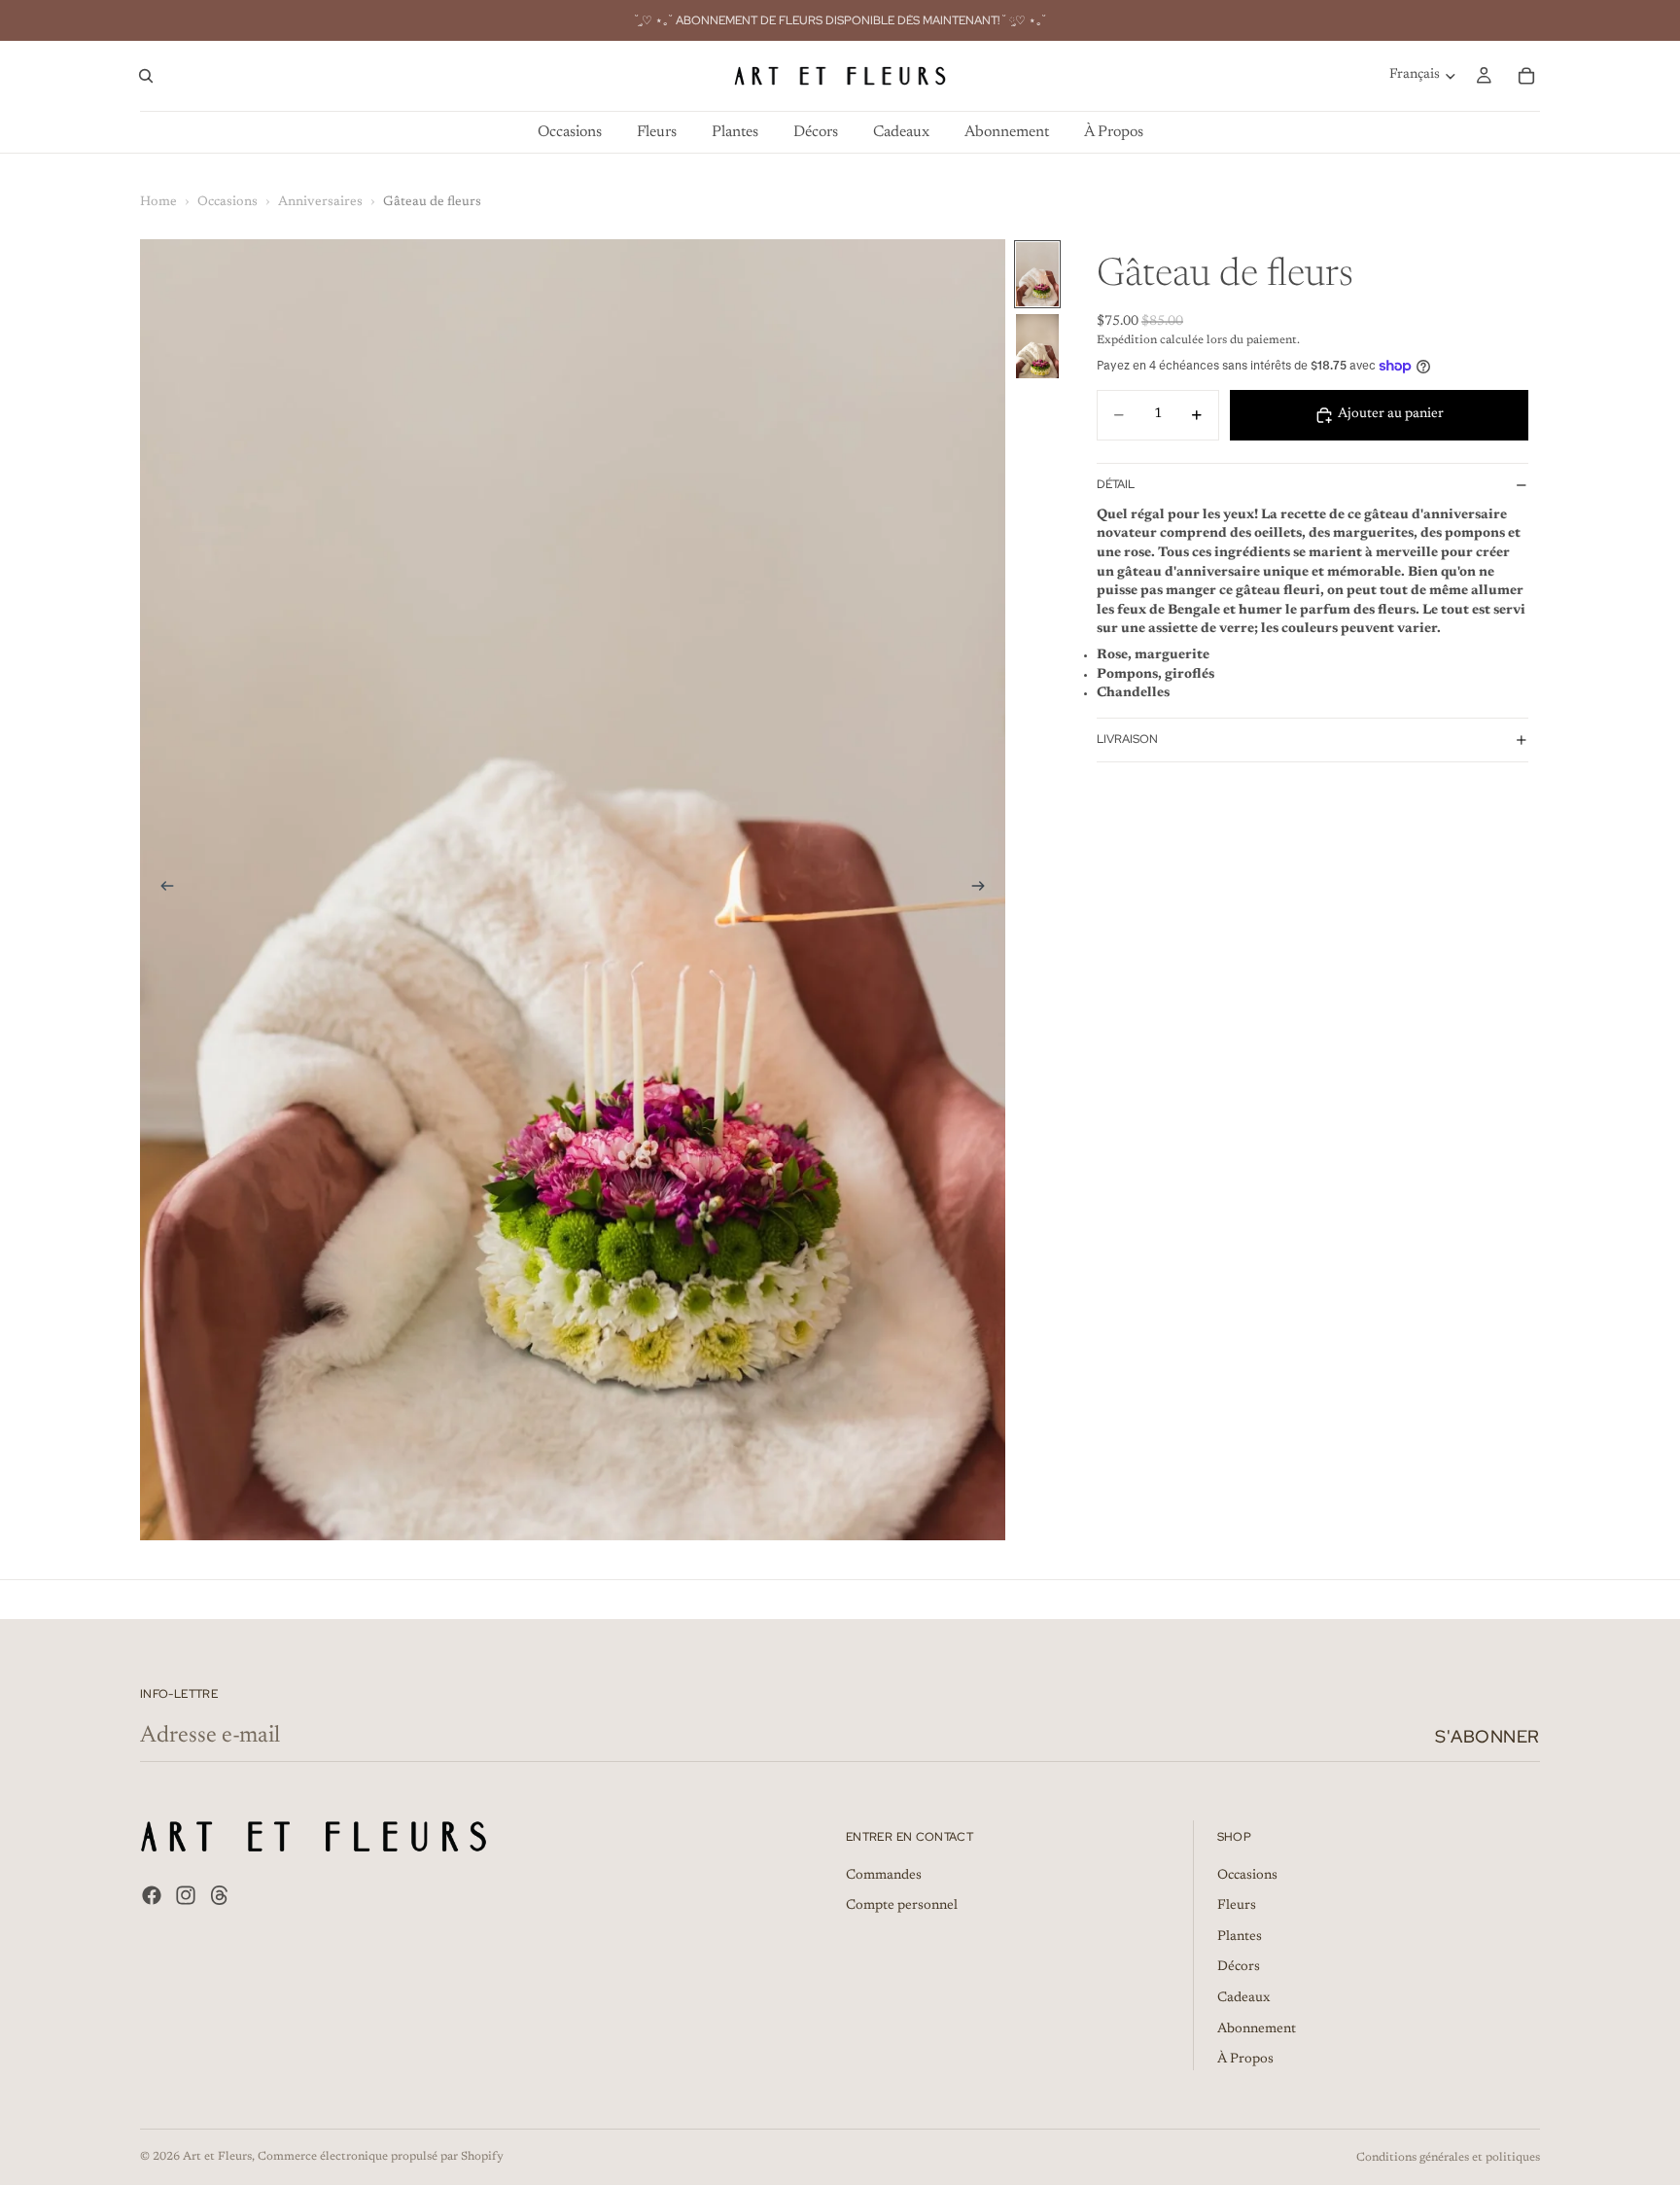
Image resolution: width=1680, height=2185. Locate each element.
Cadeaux (1243, 1998)
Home (158, 202)
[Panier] (1526, 76)
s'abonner (1487, 1736)
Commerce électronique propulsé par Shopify (381, 2157)
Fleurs (1237, 1907)
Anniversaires (320, 202)
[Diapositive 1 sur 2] (1037, 274)
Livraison (1127, 739)
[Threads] (220, 1895)
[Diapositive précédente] (161, 890)
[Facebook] (152, 1895)
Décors (1239, 1968)
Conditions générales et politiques (1448, 2158)
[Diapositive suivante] (984, 890)
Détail (1116, 484)
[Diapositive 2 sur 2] (1037, 346)
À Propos (1245, 2061)
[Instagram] (186, 1895)
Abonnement (1257, 2029)
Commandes (884, 1876)
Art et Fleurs (217, 2157)
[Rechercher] (146, 76)
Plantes (1240, 1937)
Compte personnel (902, 1907)
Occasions (227, 202)
